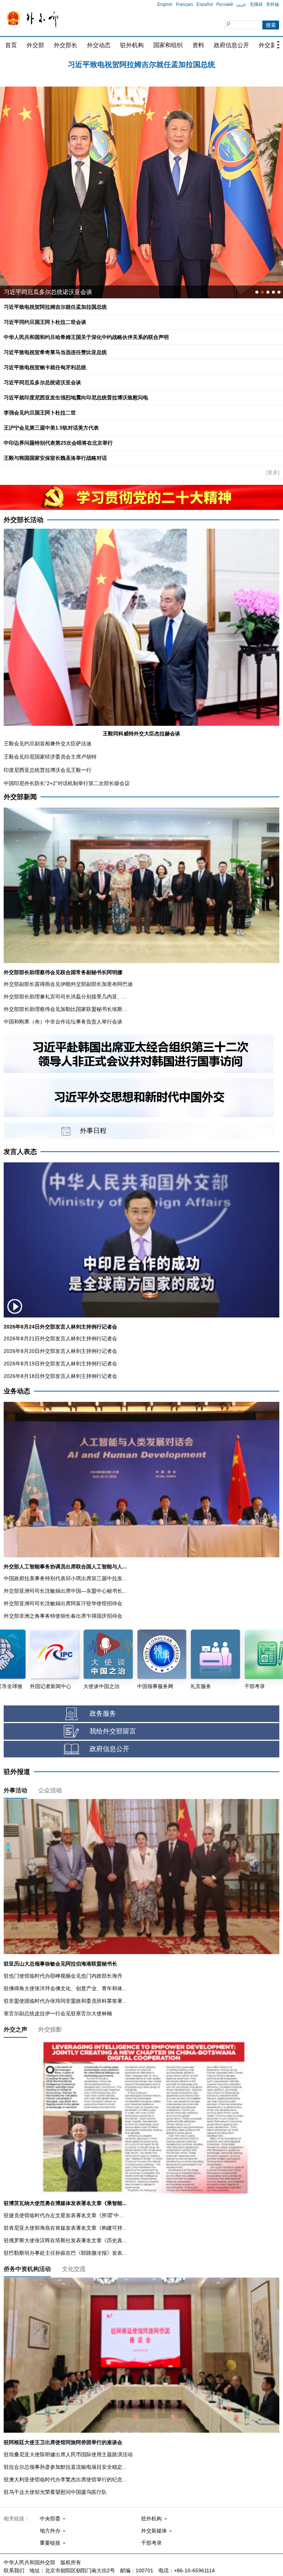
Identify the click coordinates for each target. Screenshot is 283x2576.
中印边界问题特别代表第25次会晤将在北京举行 (58, 443)
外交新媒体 (154, 2531)
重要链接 (50, 2543)
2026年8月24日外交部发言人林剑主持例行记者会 (60, 1327)
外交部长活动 (24, 520)
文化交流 (74, 2269)
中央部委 (50, 2519)
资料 (198, 45)
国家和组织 (168, 45)
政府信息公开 (231, 45)
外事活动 (15, 1790)
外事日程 (93, 1131)
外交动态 (99, 45)
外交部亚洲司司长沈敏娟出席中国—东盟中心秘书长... (65, 1591)
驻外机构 (132, 45)
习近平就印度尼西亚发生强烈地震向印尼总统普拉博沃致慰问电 (76, 398)
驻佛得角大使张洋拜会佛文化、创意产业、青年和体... (65, 1988)
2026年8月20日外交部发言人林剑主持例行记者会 (60, 1351)
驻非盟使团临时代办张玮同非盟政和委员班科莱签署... (65, 2001)
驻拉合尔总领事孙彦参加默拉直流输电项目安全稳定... (65, 2467)
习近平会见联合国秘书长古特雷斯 (48, 292)
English (165, 4)
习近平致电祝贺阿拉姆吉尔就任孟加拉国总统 (55, 307)
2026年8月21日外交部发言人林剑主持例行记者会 (60, 1338)
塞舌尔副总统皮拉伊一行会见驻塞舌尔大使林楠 (58, 2013)
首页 (11, 45)
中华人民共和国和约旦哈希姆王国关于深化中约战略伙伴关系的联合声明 (86, 337)
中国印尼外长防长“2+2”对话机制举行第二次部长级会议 (67, 783)
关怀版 (273, 4)
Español (205, 4)
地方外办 (50, 2531)
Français (184, 4)
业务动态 (17, 1391)
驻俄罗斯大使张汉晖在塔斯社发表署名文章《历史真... (65, 2240)
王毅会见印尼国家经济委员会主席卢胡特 (50, 757)
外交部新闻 (20, 797)
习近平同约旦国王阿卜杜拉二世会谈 (141, 63)
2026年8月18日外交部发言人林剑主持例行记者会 (60, 1376)
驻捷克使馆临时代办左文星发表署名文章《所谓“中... (64, 2215)
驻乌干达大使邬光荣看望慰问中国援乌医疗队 (55, 2492)
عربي (241, 4)
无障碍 (256, 4)
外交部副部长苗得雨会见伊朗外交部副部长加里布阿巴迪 (68, 984)
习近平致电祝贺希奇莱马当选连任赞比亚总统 (55, 352)
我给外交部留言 (113, 1731)
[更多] (273, 472)
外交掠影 (50, 2029)
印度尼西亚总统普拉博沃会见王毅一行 (48, 770)
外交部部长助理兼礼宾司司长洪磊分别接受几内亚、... (65, 997)
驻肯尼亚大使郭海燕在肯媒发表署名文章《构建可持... (65, 2228)
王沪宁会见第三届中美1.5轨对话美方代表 (51, 428)
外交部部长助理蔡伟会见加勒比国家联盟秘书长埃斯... (65, 1009)
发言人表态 (20, 1152)
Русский (225, 4)
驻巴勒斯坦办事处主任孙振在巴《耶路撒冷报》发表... (65, 2253)
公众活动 (50, 1790)
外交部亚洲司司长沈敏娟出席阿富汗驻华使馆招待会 (63, 1603)
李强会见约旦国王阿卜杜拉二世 (40, 413)
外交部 (35, 45)
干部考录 (151, 2543)
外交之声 (15, 2029)
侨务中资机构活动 (27, 2269)
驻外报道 (17, 1772)
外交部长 (66, 45)
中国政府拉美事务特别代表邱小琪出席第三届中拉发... (65, 1578)
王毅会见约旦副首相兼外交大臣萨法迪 (48, 743)
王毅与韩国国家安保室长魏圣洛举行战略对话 (55, 458)
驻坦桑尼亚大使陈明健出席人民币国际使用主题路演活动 (68, 2454)
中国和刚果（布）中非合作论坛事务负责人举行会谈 (63, 1022)
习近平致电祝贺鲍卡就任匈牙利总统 (45, 367)
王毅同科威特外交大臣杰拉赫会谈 (141, 734)
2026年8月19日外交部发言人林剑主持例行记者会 (60, 1364)
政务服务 (103, 1714)
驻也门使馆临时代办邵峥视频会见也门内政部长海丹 (63, 1976)
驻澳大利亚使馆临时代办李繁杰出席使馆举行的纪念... (65, 2479)
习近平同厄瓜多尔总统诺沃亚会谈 (42, 382)
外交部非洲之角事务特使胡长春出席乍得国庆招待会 (63, 1616)
